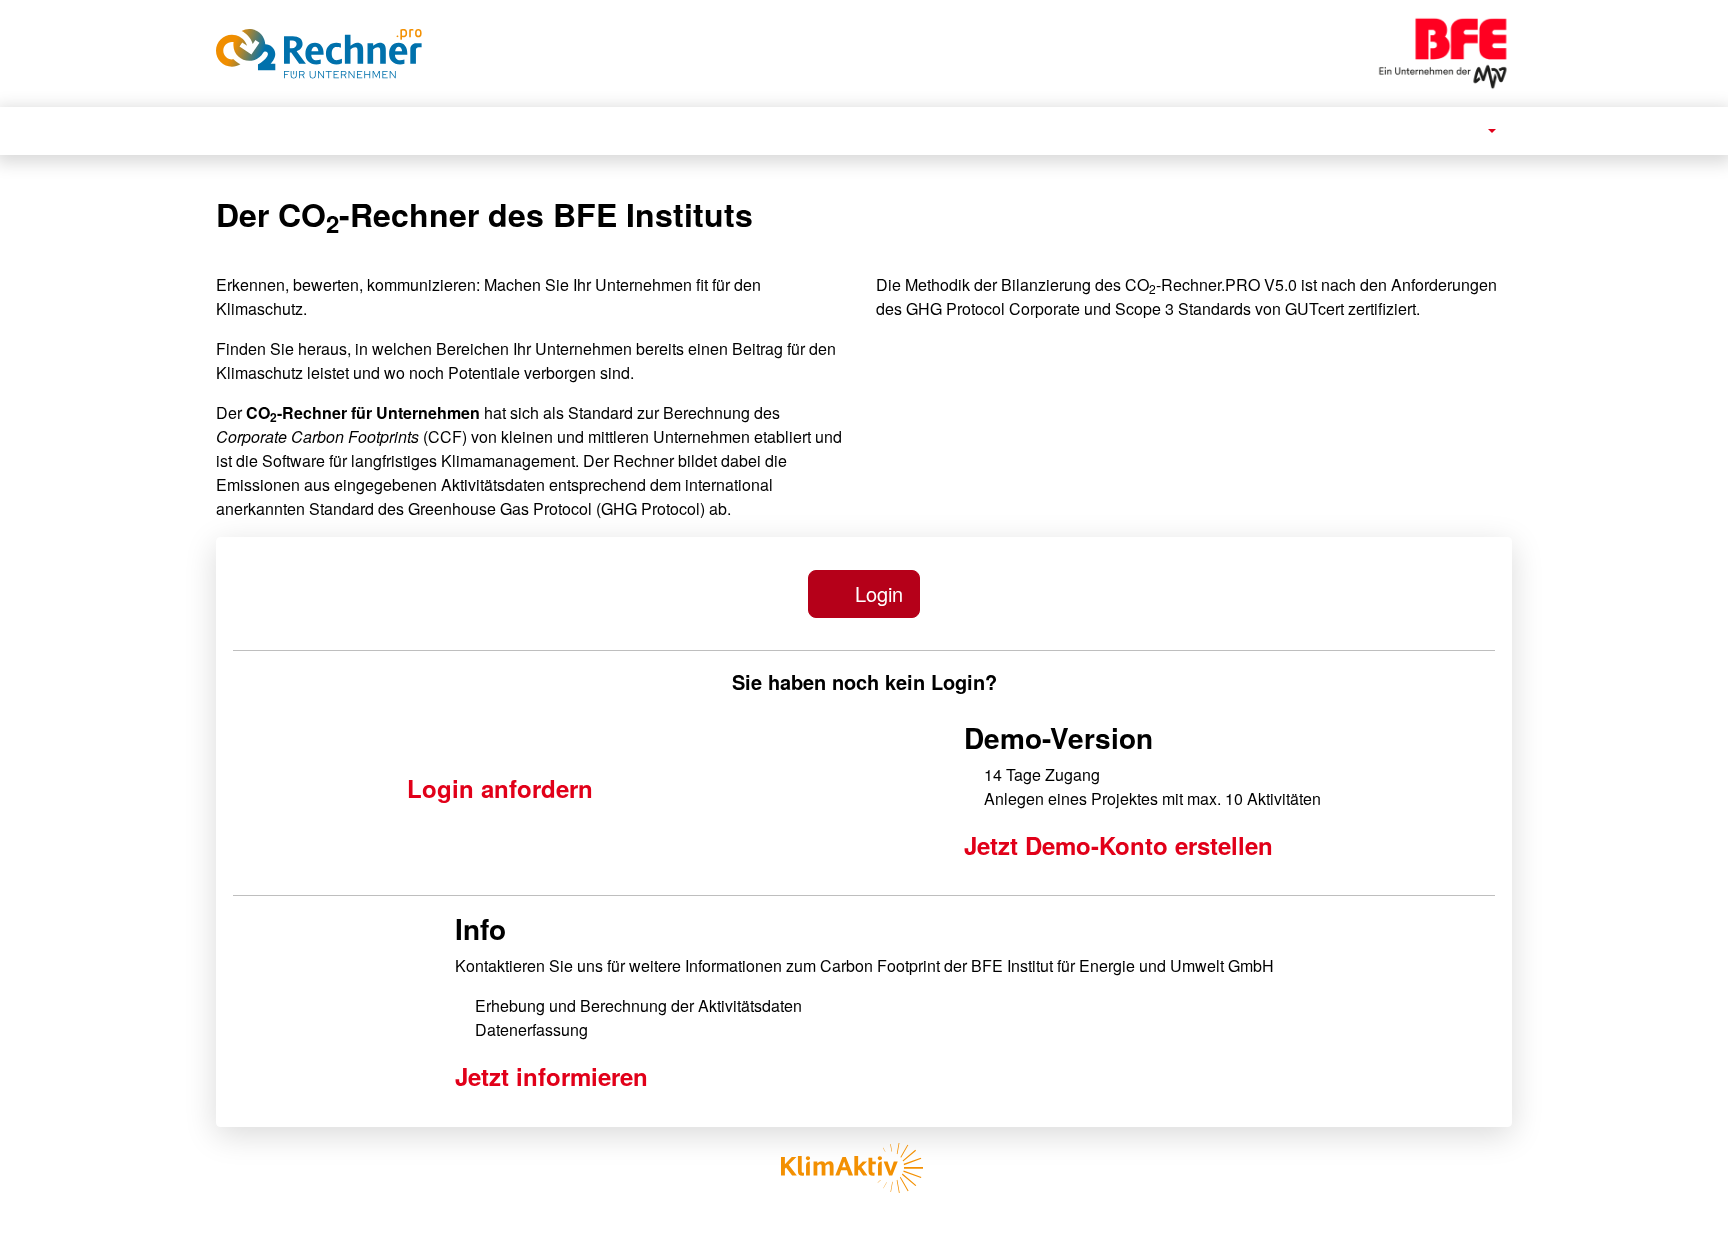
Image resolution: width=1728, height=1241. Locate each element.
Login (876, 593)
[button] (1482, 131)
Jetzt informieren (551, 1076)
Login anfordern (500, 788)
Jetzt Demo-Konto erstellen (1118, 845)
